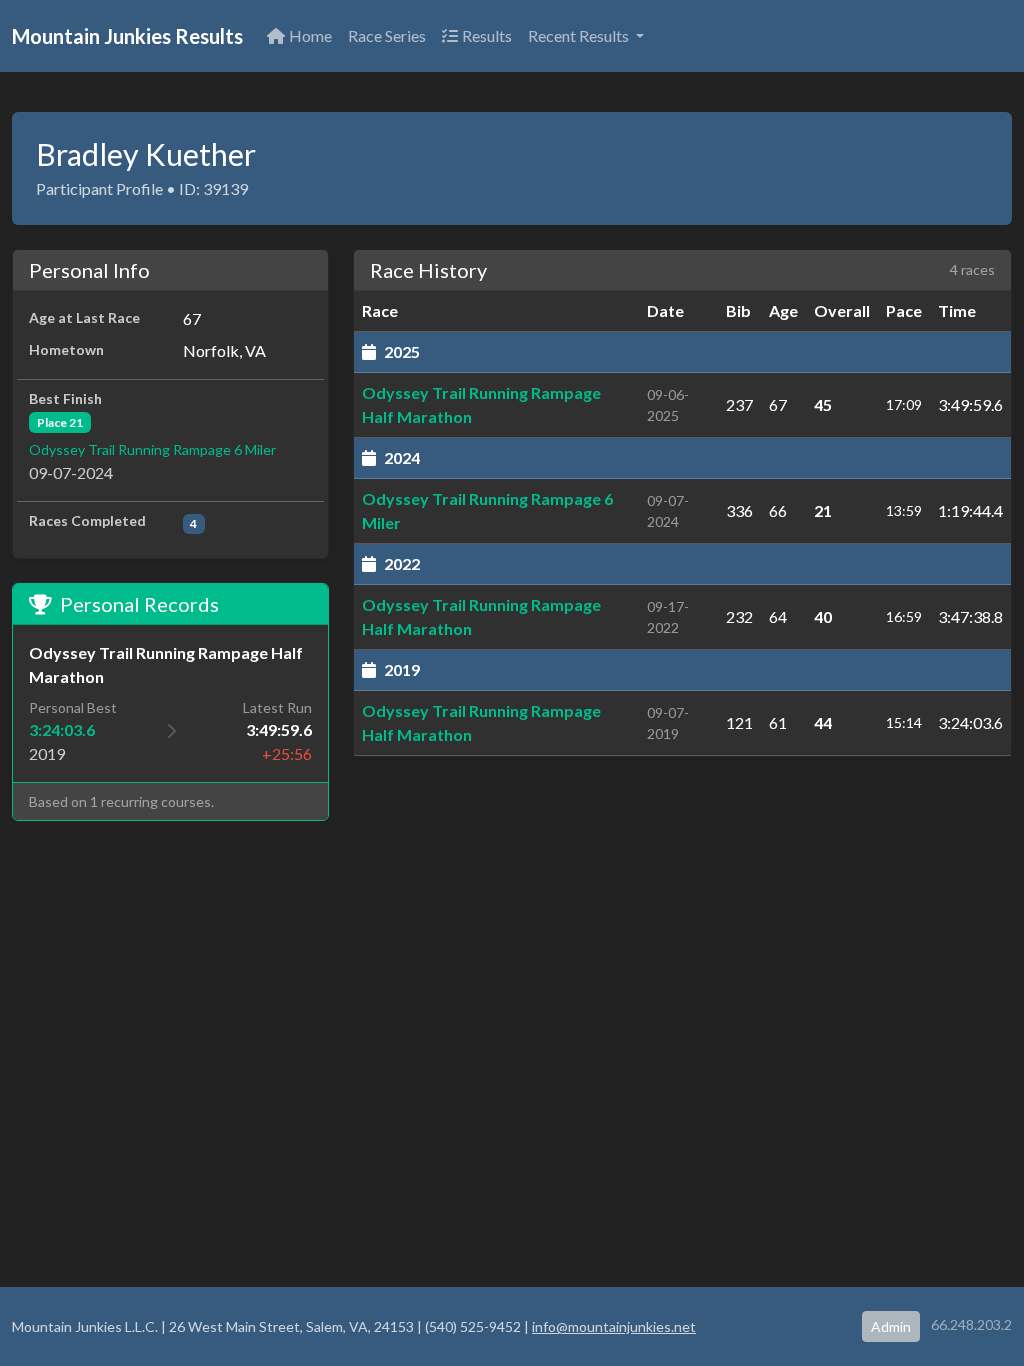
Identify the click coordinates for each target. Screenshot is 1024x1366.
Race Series (387, 35)
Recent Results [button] (580, 35)
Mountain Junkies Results (127, 36)
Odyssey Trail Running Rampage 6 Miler (152, 449)
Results (487, 35)
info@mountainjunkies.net (614, 1326)
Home (310, 35)
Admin (891, 1326)
